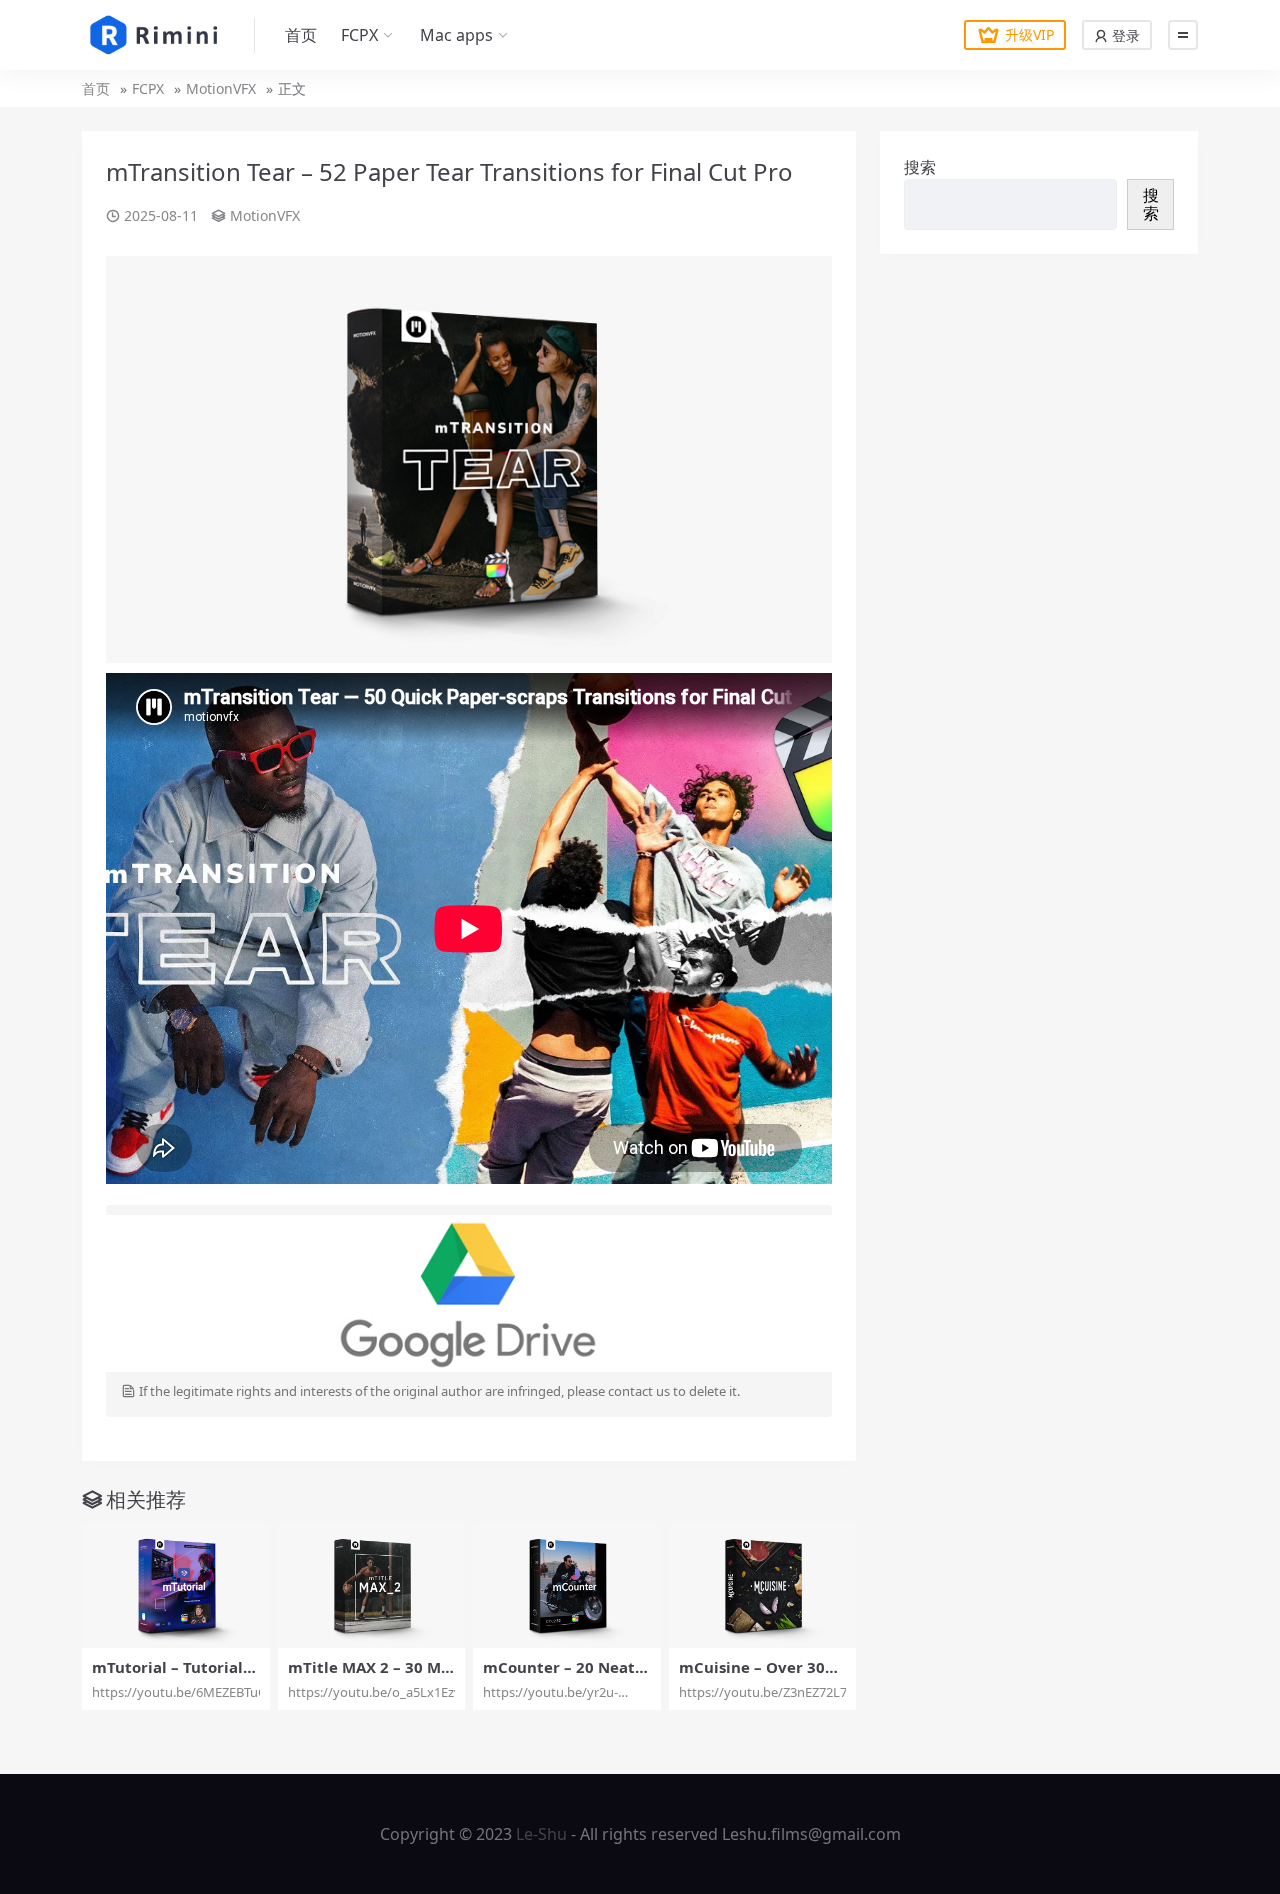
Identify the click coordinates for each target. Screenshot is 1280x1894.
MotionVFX (221, 88)
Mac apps (456, 35)
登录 (1124, 35)
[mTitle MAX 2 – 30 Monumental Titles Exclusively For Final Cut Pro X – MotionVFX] (372, 1585)
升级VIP (1029, 34)
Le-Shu (541, 1834)
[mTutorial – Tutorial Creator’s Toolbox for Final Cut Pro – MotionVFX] (176, 1585)
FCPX (359, 35)
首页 (301, 35)
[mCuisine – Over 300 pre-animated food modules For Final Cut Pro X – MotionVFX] (763, 1585)
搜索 (920, 167)
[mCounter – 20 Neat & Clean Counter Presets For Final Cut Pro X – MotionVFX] (567, 1585)
